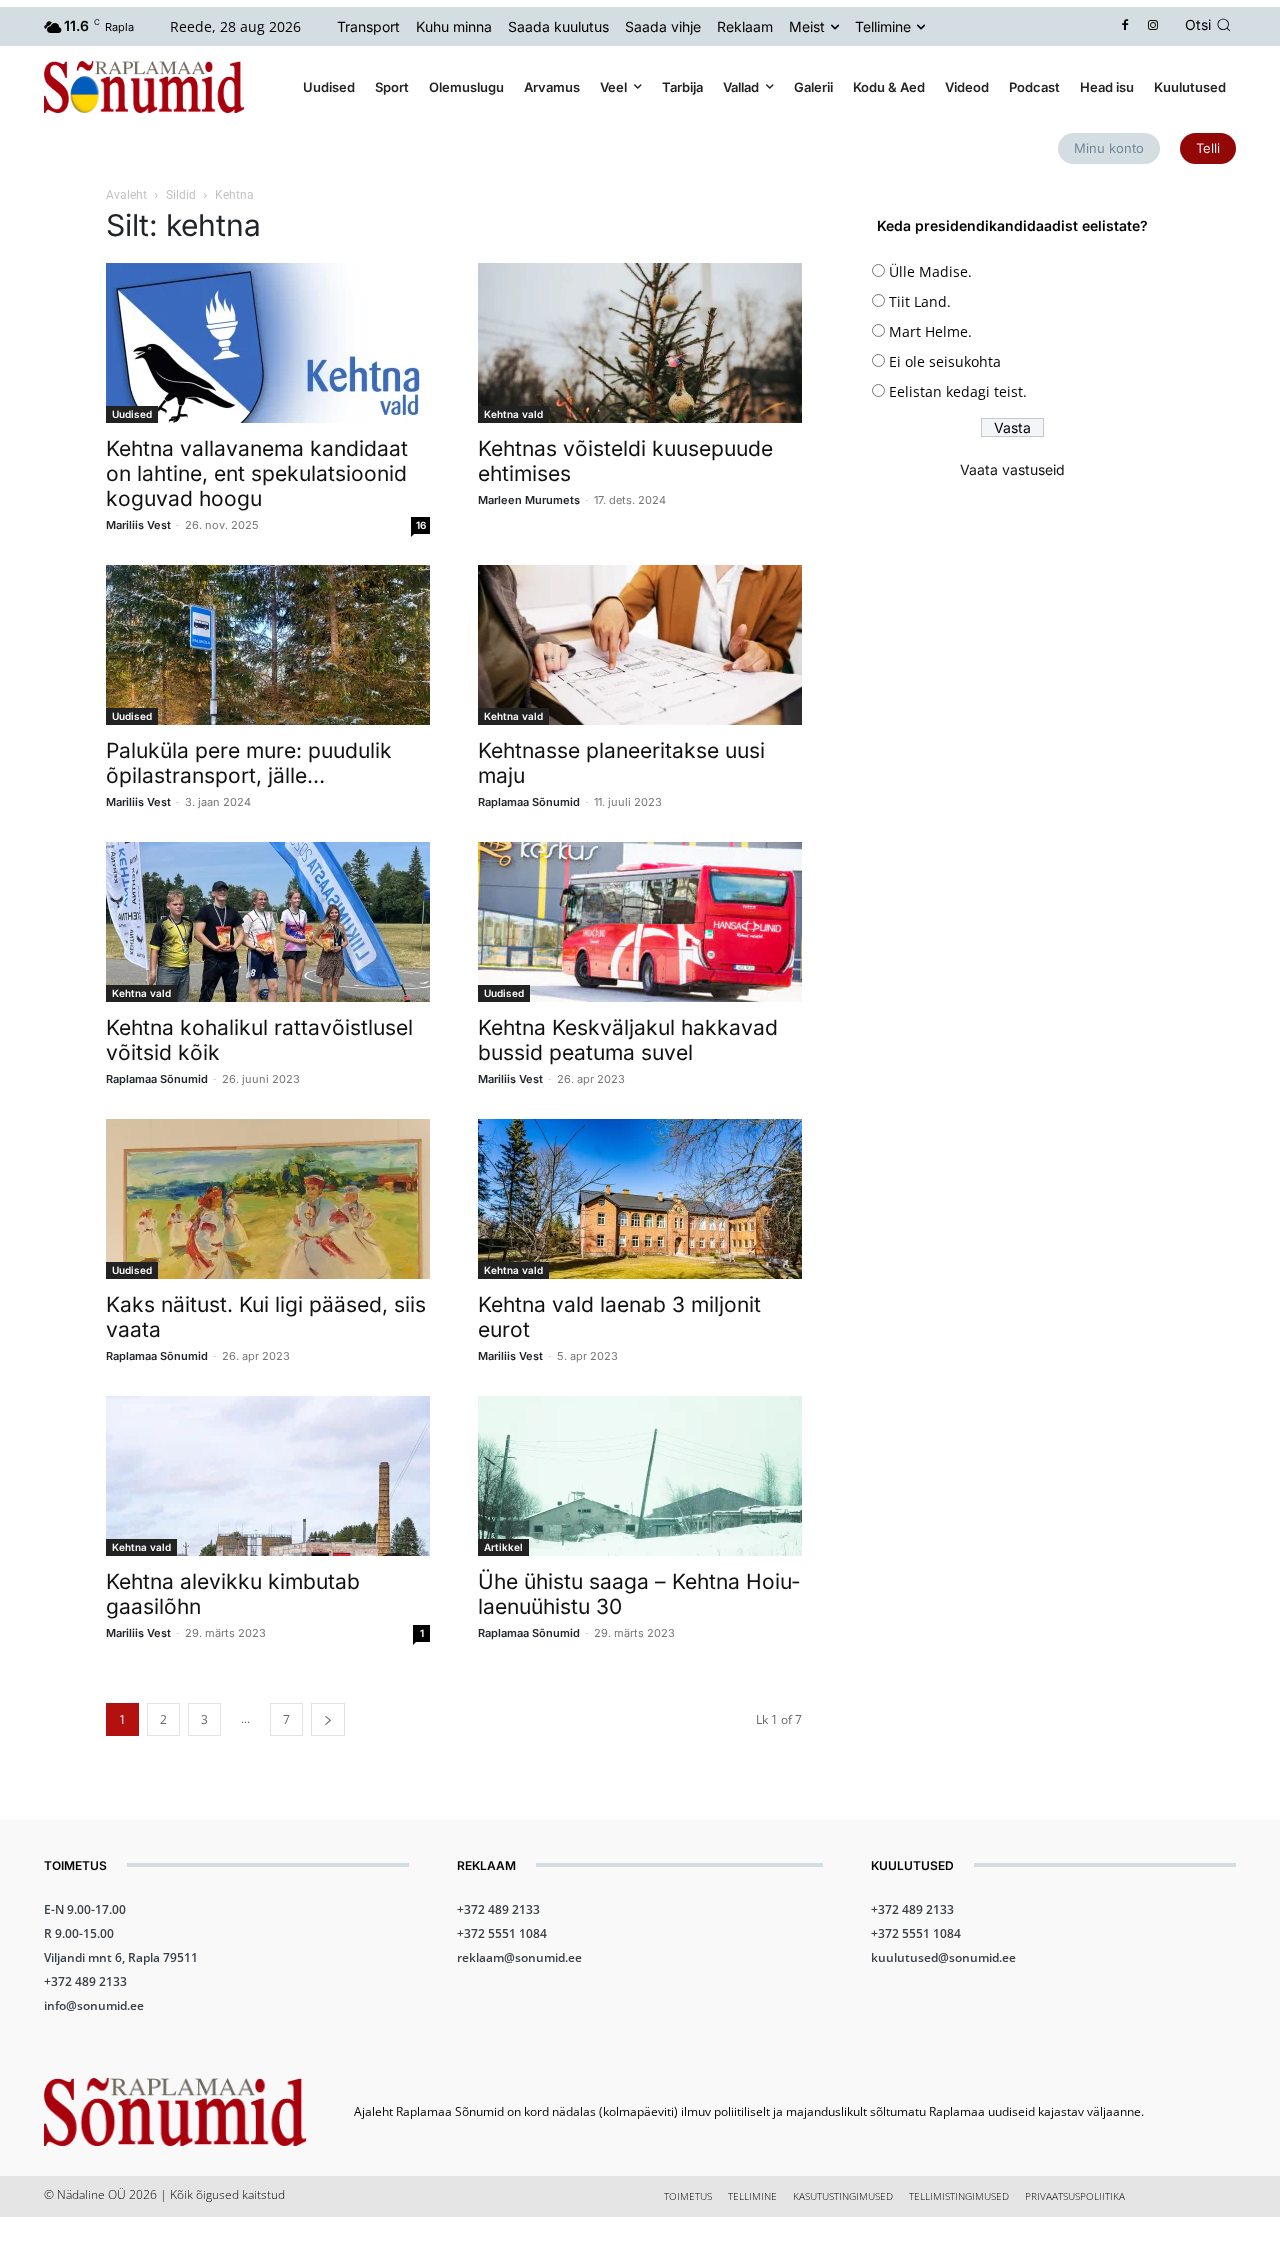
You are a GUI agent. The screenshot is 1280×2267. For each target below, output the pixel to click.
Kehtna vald (513, 414)
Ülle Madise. (930, 271)
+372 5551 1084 (502, 1933)
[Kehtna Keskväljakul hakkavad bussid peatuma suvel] (640, 922)
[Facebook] (1125, 26)
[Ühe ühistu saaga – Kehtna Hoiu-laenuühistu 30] (640, 1476)
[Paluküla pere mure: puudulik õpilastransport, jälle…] (268, 645)
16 (421, 525)
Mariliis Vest (138, 525)
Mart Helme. (930, 331)
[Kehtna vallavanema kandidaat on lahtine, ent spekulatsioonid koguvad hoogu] (268, 343)
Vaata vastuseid (1012, 469)
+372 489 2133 (85, 1981)
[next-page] (328, 1719)
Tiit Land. (920, 301)
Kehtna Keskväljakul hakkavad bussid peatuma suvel (628, 1040)
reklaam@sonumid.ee (519, 1957)
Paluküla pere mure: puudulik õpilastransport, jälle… (249, 763)
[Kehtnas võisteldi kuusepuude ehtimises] (640, 343)
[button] (1211, 25)
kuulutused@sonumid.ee (943, 1957)
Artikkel (503, 1547)
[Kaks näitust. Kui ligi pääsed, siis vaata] (268, 1199)
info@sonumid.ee (94, 2005)
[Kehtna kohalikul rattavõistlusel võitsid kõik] (268, 922)
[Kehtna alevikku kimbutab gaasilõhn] (268, 1476)
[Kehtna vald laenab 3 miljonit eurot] (640, 1199)
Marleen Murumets (529, 500)
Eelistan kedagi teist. (958, 391)
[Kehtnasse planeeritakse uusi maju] (640, 645)
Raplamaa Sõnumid (529, 802)
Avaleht (126, 195)
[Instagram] (1153, 26)
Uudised (132, 414)
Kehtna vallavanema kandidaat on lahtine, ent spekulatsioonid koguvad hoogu (257, 473)
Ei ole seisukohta (945, 361)
